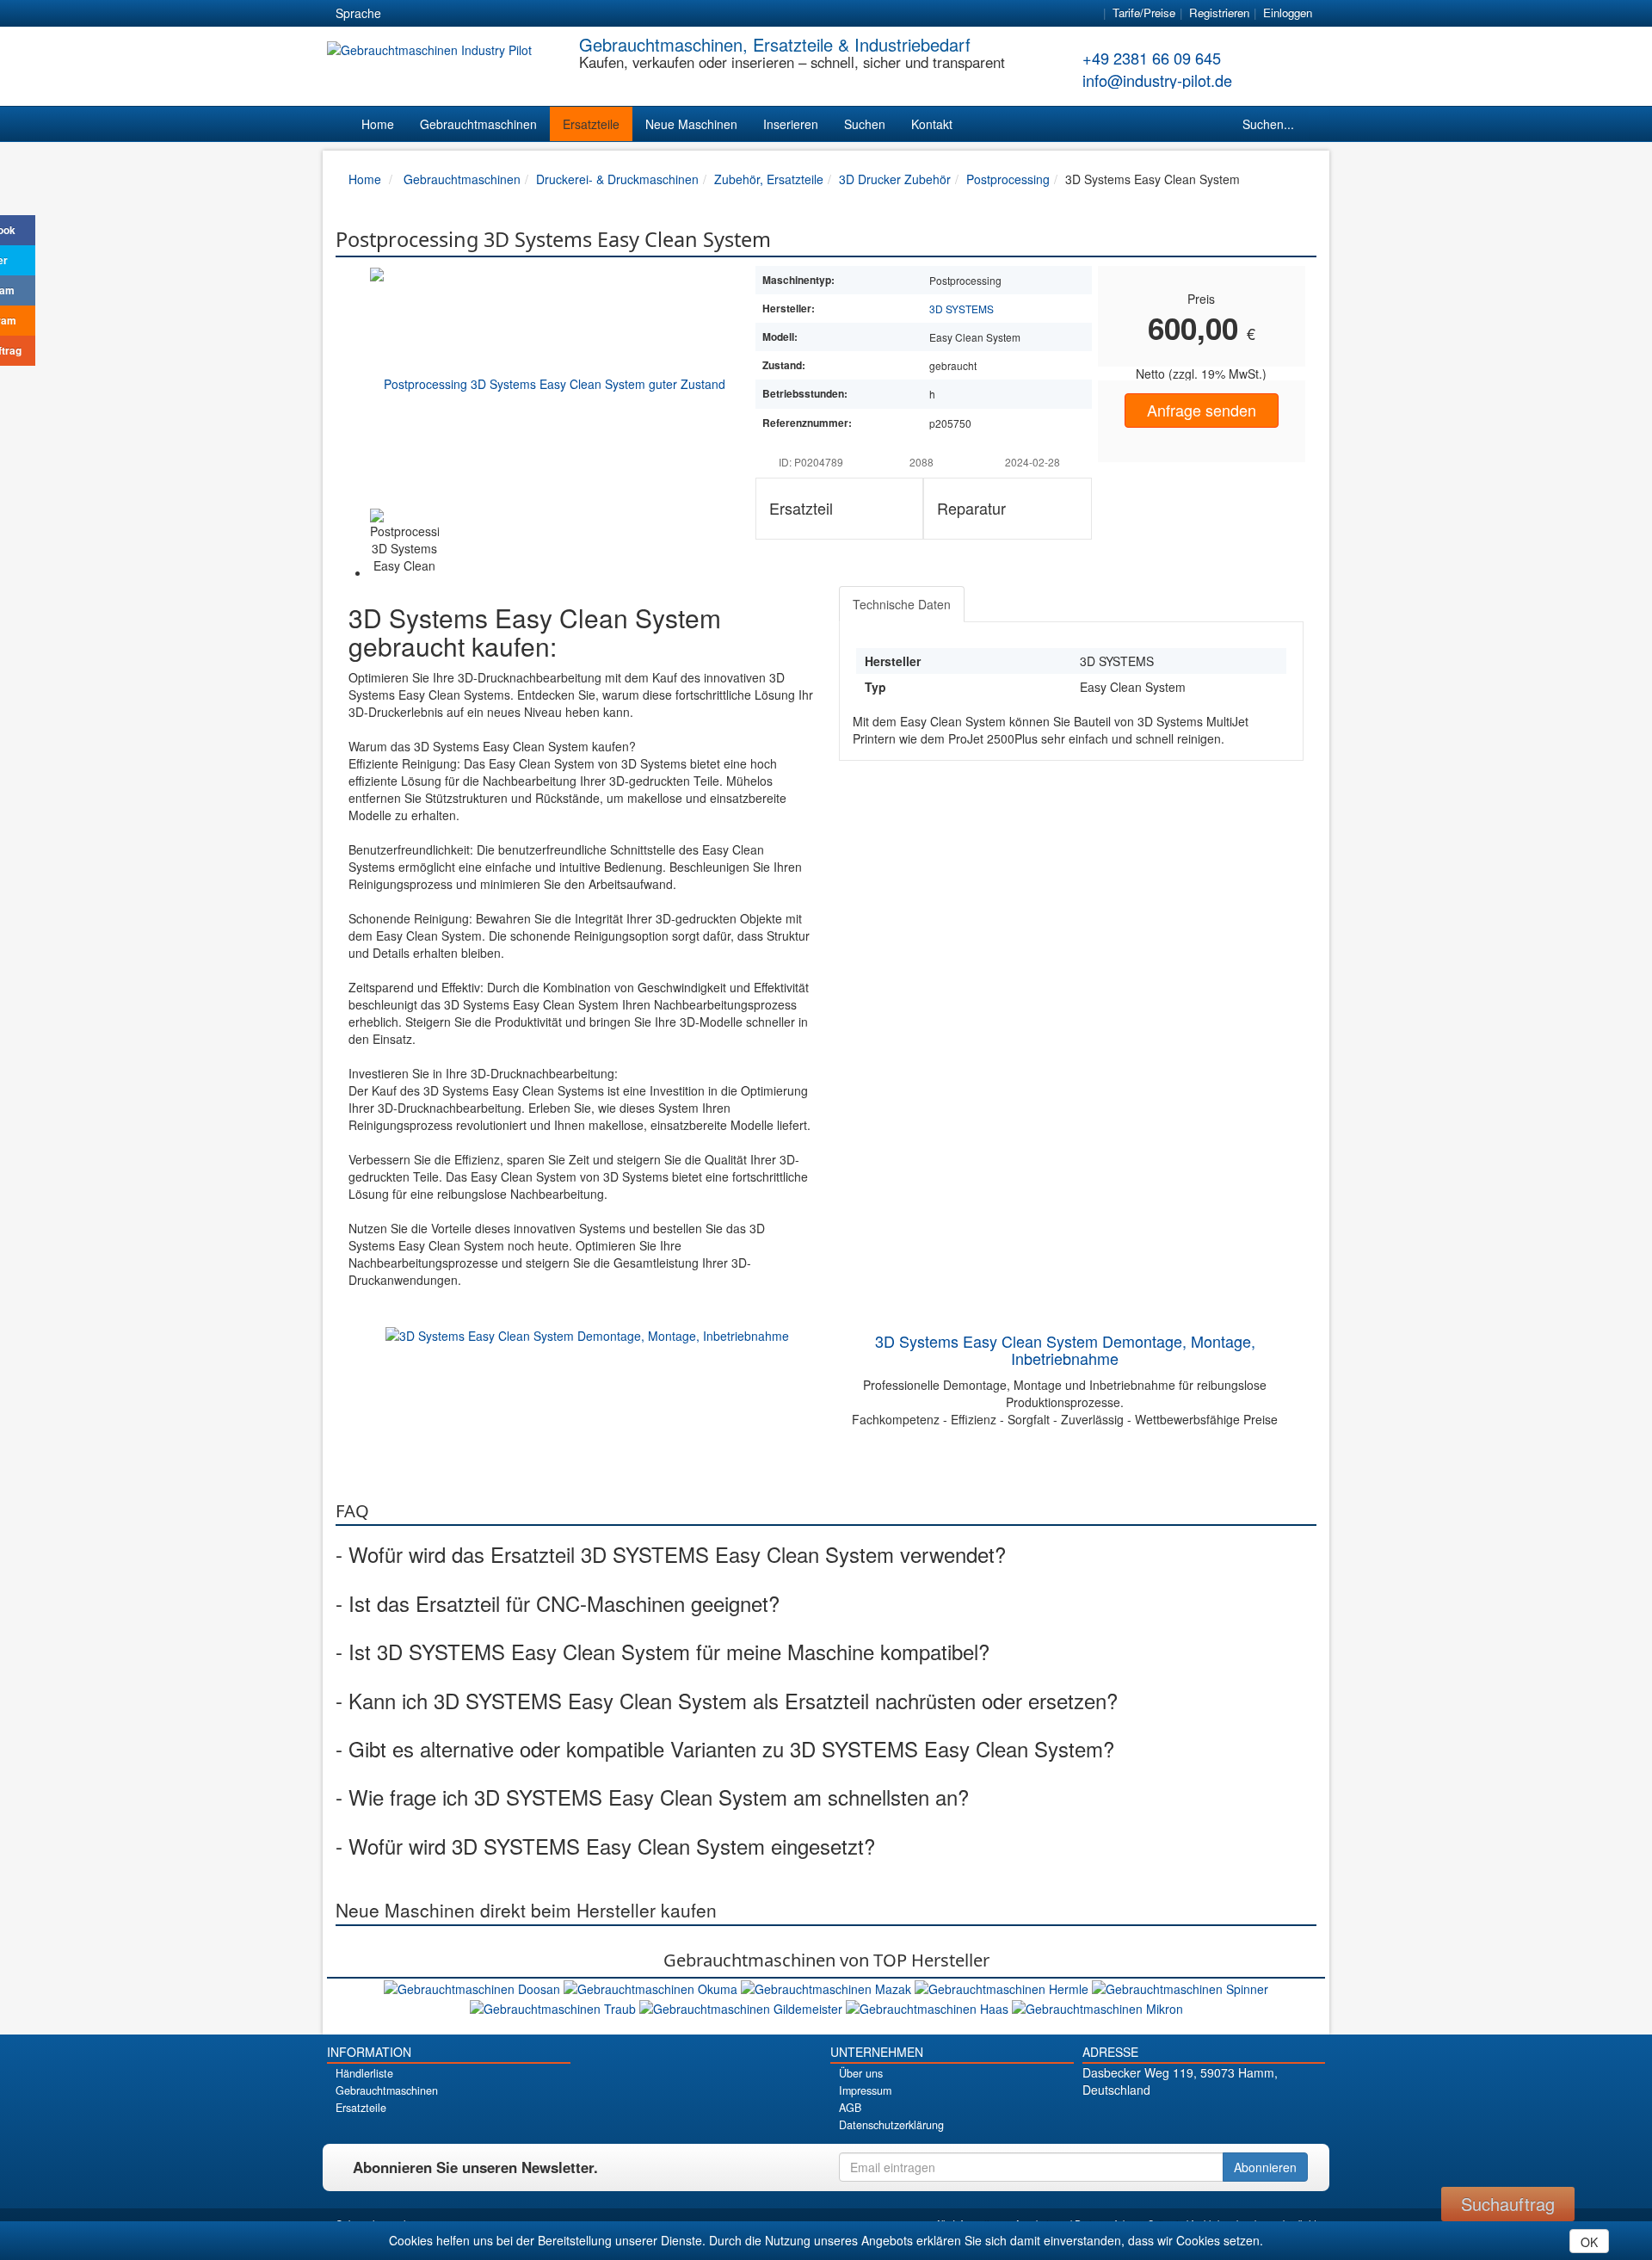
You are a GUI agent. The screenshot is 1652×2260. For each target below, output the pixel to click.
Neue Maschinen (691, 124)
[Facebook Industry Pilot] (1143, 2119)
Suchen (865, 124)
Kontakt (932, 124)
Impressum (865, 2090)
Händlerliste (364, 2073)
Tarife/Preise (1144, 12)
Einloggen (1288, 12)
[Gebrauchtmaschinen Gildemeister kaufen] (743, 2006)
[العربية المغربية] (498, 14)
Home (378, 124)
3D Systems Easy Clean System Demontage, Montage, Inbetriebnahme (1065, 1349)
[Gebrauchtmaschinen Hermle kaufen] (1003, 1987)
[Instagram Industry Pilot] (1264, 2119)
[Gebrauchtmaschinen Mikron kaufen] (1097, 2006)
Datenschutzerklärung (891, 2125)
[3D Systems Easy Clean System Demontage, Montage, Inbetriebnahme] (587, 1333)
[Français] (529, 14)
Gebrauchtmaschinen (478, 124)
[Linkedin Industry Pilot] (1233, 2119)
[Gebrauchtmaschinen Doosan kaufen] (474, 1987)
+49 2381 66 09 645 (1152, 58)
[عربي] (560, 14)
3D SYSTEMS (962, 309)
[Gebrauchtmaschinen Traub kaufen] (555, 2006)
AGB (850, 2108)
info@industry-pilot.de (1157, 80)
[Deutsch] (405, 14)
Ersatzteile (591, 124)
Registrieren (1219, 12)
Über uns (861, 2073)
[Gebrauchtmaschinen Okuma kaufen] (652, 1987)
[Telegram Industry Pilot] (1203, 2119)
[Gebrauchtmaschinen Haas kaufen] (929, 2006)
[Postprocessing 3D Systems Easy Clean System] (548, 383)
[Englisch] (436, 14)
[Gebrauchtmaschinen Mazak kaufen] (828, 1987)
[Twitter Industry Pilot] (1173, 2119)
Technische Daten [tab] (902, 604)
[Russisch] (467, 14)
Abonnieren (1265, 2167)
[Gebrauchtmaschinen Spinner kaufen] (1180, 1987)
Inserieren (791, 124)
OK (1589, 2242)
